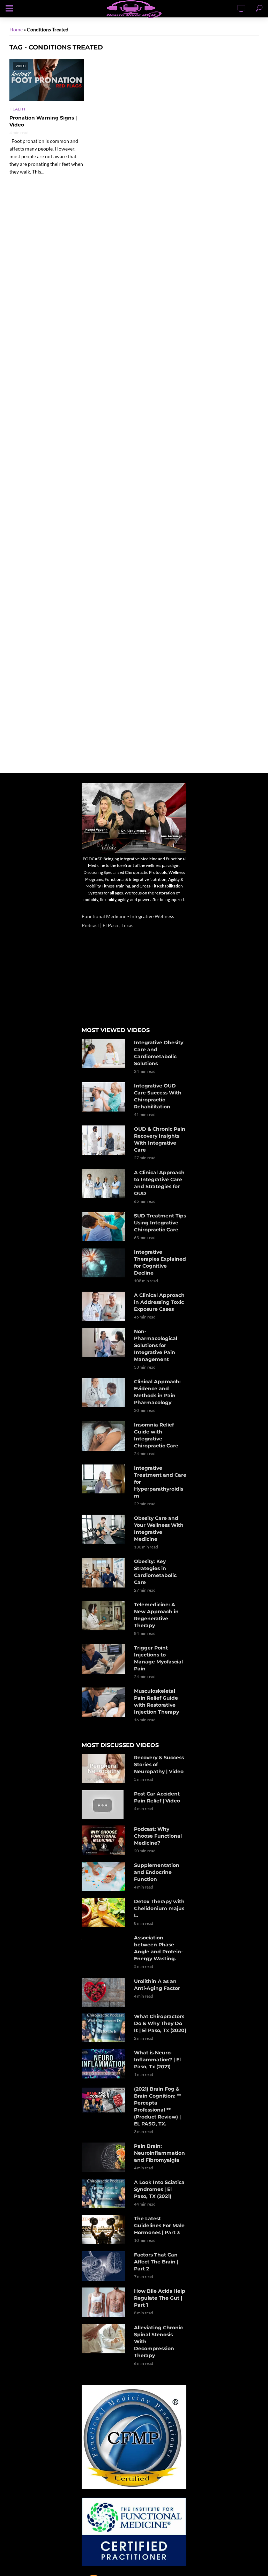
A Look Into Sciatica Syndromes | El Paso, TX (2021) (159, 2189)
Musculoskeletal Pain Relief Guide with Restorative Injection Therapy (157, 1701)
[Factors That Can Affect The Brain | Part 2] (105, 2266)
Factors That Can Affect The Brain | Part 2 (156, 2262)
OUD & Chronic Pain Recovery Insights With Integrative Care (160, 1139)
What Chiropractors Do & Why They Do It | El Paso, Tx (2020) (160, 2023)
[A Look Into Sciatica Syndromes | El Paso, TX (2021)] (105, 2193)
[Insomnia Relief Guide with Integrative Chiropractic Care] (105, 1436)
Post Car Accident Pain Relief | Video (157, 1797)
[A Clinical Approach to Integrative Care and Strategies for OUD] (105, 1184)
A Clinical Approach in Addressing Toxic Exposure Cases (159, 1302)
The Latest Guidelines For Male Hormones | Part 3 (159, 2225)
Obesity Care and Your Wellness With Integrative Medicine (159, 1529)
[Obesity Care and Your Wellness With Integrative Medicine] (105, 1529)
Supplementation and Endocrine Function (157, 1872)
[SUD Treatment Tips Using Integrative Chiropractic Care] (105, 1227)
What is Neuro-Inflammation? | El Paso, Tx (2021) (157, 2060)
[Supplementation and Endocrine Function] (105, 1876)
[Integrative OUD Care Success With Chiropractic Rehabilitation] (105, 1097)
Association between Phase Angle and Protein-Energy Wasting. (158, 1948)
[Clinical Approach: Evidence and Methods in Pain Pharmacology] (105, 1393)
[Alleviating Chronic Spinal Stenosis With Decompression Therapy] (105, 2339)
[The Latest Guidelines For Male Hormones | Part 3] (105, 2229)
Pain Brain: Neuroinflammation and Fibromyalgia (159, 2153)
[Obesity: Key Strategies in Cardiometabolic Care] (105, 1572)
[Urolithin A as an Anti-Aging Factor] (105, 1992)
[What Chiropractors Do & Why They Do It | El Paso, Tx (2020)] (105, 2028)
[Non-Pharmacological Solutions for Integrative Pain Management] (105, 1343)
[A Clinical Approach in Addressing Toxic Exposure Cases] (105, 1306)
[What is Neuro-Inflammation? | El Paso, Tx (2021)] (105, 2064)
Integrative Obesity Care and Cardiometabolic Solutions (159, 1053)
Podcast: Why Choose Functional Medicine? (158, 1836)
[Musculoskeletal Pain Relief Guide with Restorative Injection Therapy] (105, 1702)
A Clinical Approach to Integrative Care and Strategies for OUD (159, 1183)
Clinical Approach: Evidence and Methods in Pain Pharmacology (157, 1392)
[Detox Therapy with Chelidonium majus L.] (105, 1912)
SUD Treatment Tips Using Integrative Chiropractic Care (160, 1223)
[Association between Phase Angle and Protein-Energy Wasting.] (105, 1939)
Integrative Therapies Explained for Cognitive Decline (160, 1262)
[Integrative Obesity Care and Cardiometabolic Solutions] (105, 1054)
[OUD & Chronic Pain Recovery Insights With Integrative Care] (105, 1140)
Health (17, 109)
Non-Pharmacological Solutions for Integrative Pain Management (156, 1345)
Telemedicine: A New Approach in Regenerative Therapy (156, 1615)
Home (16, 29)
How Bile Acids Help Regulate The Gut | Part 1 (160, 2298)
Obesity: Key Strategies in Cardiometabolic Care (155, 1572)
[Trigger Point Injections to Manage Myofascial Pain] (105, 1659)
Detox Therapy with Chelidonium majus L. (159, 1908)
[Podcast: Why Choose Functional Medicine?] (105, 1840)
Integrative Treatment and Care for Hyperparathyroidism (160, 1482)
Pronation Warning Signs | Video (43, 121)
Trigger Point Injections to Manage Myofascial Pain (158, 1658)
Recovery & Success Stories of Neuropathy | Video (159, 1764)
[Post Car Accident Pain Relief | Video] (105, 1805)
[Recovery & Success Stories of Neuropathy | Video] (105, 1769)
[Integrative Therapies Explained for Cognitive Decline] (105, 1263)
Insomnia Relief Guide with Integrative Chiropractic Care (156, 1435)
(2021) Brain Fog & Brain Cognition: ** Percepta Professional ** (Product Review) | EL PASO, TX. (158, 2106)
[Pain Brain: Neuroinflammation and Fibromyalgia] (105, 2157)
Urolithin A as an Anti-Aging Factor (157, 1985)
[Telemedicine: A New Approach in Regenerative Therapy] (105, 1616)
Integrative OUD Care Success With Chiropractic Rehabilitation (158, 1096)
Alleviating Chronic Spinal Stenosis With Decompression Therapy (158, 2342)
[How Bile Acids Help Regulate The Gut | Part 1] (105, 2302)
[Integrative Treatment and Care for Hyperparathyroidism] (105, 1479)
